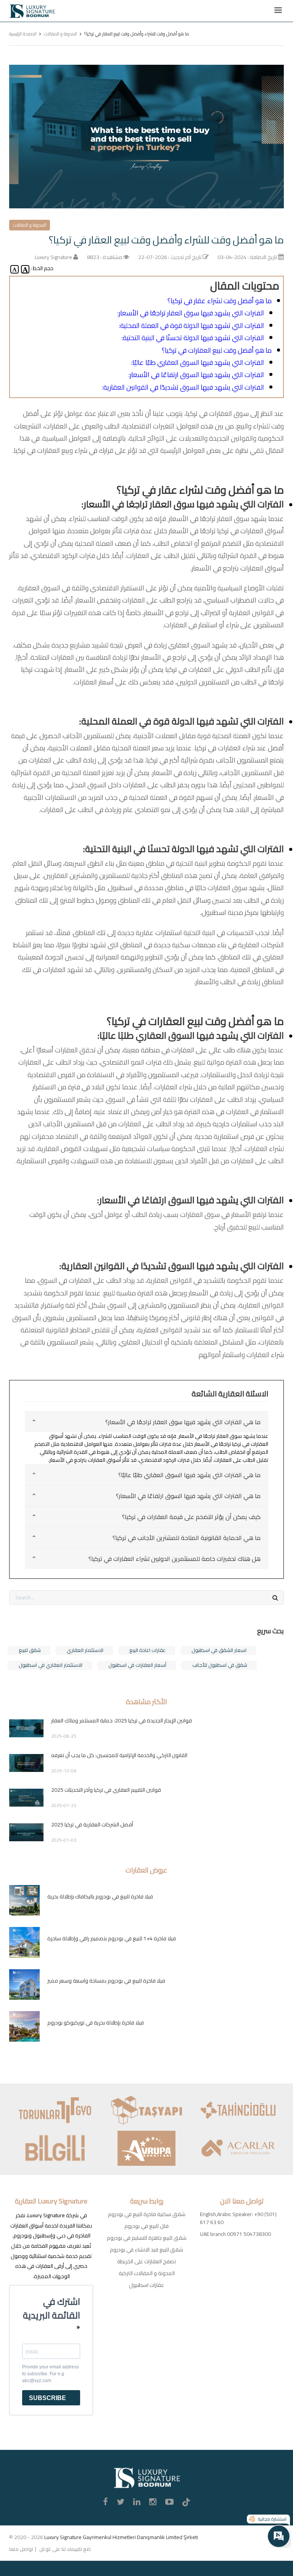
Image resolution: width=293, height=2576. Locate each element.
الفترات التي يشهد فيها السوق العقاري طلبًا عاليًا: (198, 362)
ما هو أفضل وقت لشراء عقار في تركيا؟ (220, 301)
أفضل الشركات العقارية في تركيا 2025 (92, 1824)
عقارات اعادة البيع (147, 1650)
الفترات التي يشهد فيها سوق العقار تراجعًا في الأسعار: (191, 313)
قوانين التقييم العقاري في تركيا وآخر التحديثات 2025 (106, 1790)
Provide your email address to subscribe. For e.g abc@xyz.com (51, 2374)
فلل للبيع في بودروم (146, 2226)
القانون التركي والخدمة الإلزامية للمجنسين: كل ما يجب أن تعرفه (119, 1755)
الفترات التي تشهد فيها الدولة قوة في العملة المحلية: (192, 325)
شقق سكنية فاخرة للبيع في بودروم (147, 2214)
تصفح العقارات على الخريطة (146, 2261)
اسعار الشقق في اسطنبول (219, 1650)
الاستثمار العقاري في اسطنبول (51, 1665)
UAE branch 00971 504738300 (235, 2234)
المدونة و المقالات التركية (147, 2273)
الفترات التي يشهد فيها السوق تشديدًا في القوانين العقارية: (183, 387)
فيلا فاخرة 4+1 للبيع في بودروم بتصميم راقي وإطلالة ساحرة (112, 1938)
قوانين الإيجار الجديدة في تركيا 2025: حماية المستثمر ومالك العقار (122, 1721)
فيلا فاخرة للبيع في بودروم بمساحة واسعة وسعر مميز (106, 1981)
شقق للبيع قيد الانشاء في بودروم (146, 2250)
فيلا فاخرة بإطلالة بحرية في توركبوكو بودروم (96, 2023)
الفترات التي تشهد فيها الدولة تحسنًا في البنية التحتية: (193, 338)
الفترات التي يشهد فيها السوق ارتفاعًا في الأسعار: (196, 375)
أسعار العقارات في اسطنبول (137, 1665)
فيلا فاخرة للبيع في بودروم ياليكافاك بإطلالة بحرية (100, 1896)
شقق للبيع (30, 1650)
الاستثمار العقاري (85, 1650)
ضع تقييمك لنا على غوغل (65, 2549)
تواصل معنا (21, 2549)
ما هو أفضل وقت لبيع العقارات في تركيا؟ (217, 350)
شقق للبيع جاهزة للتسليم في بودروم (147, 2238)
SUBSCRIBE (47, 2398)
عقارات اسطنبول (146, 2285)
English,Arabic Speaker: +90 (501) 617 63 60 (238, 2218)
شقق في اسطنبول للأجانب (220, 1665)
